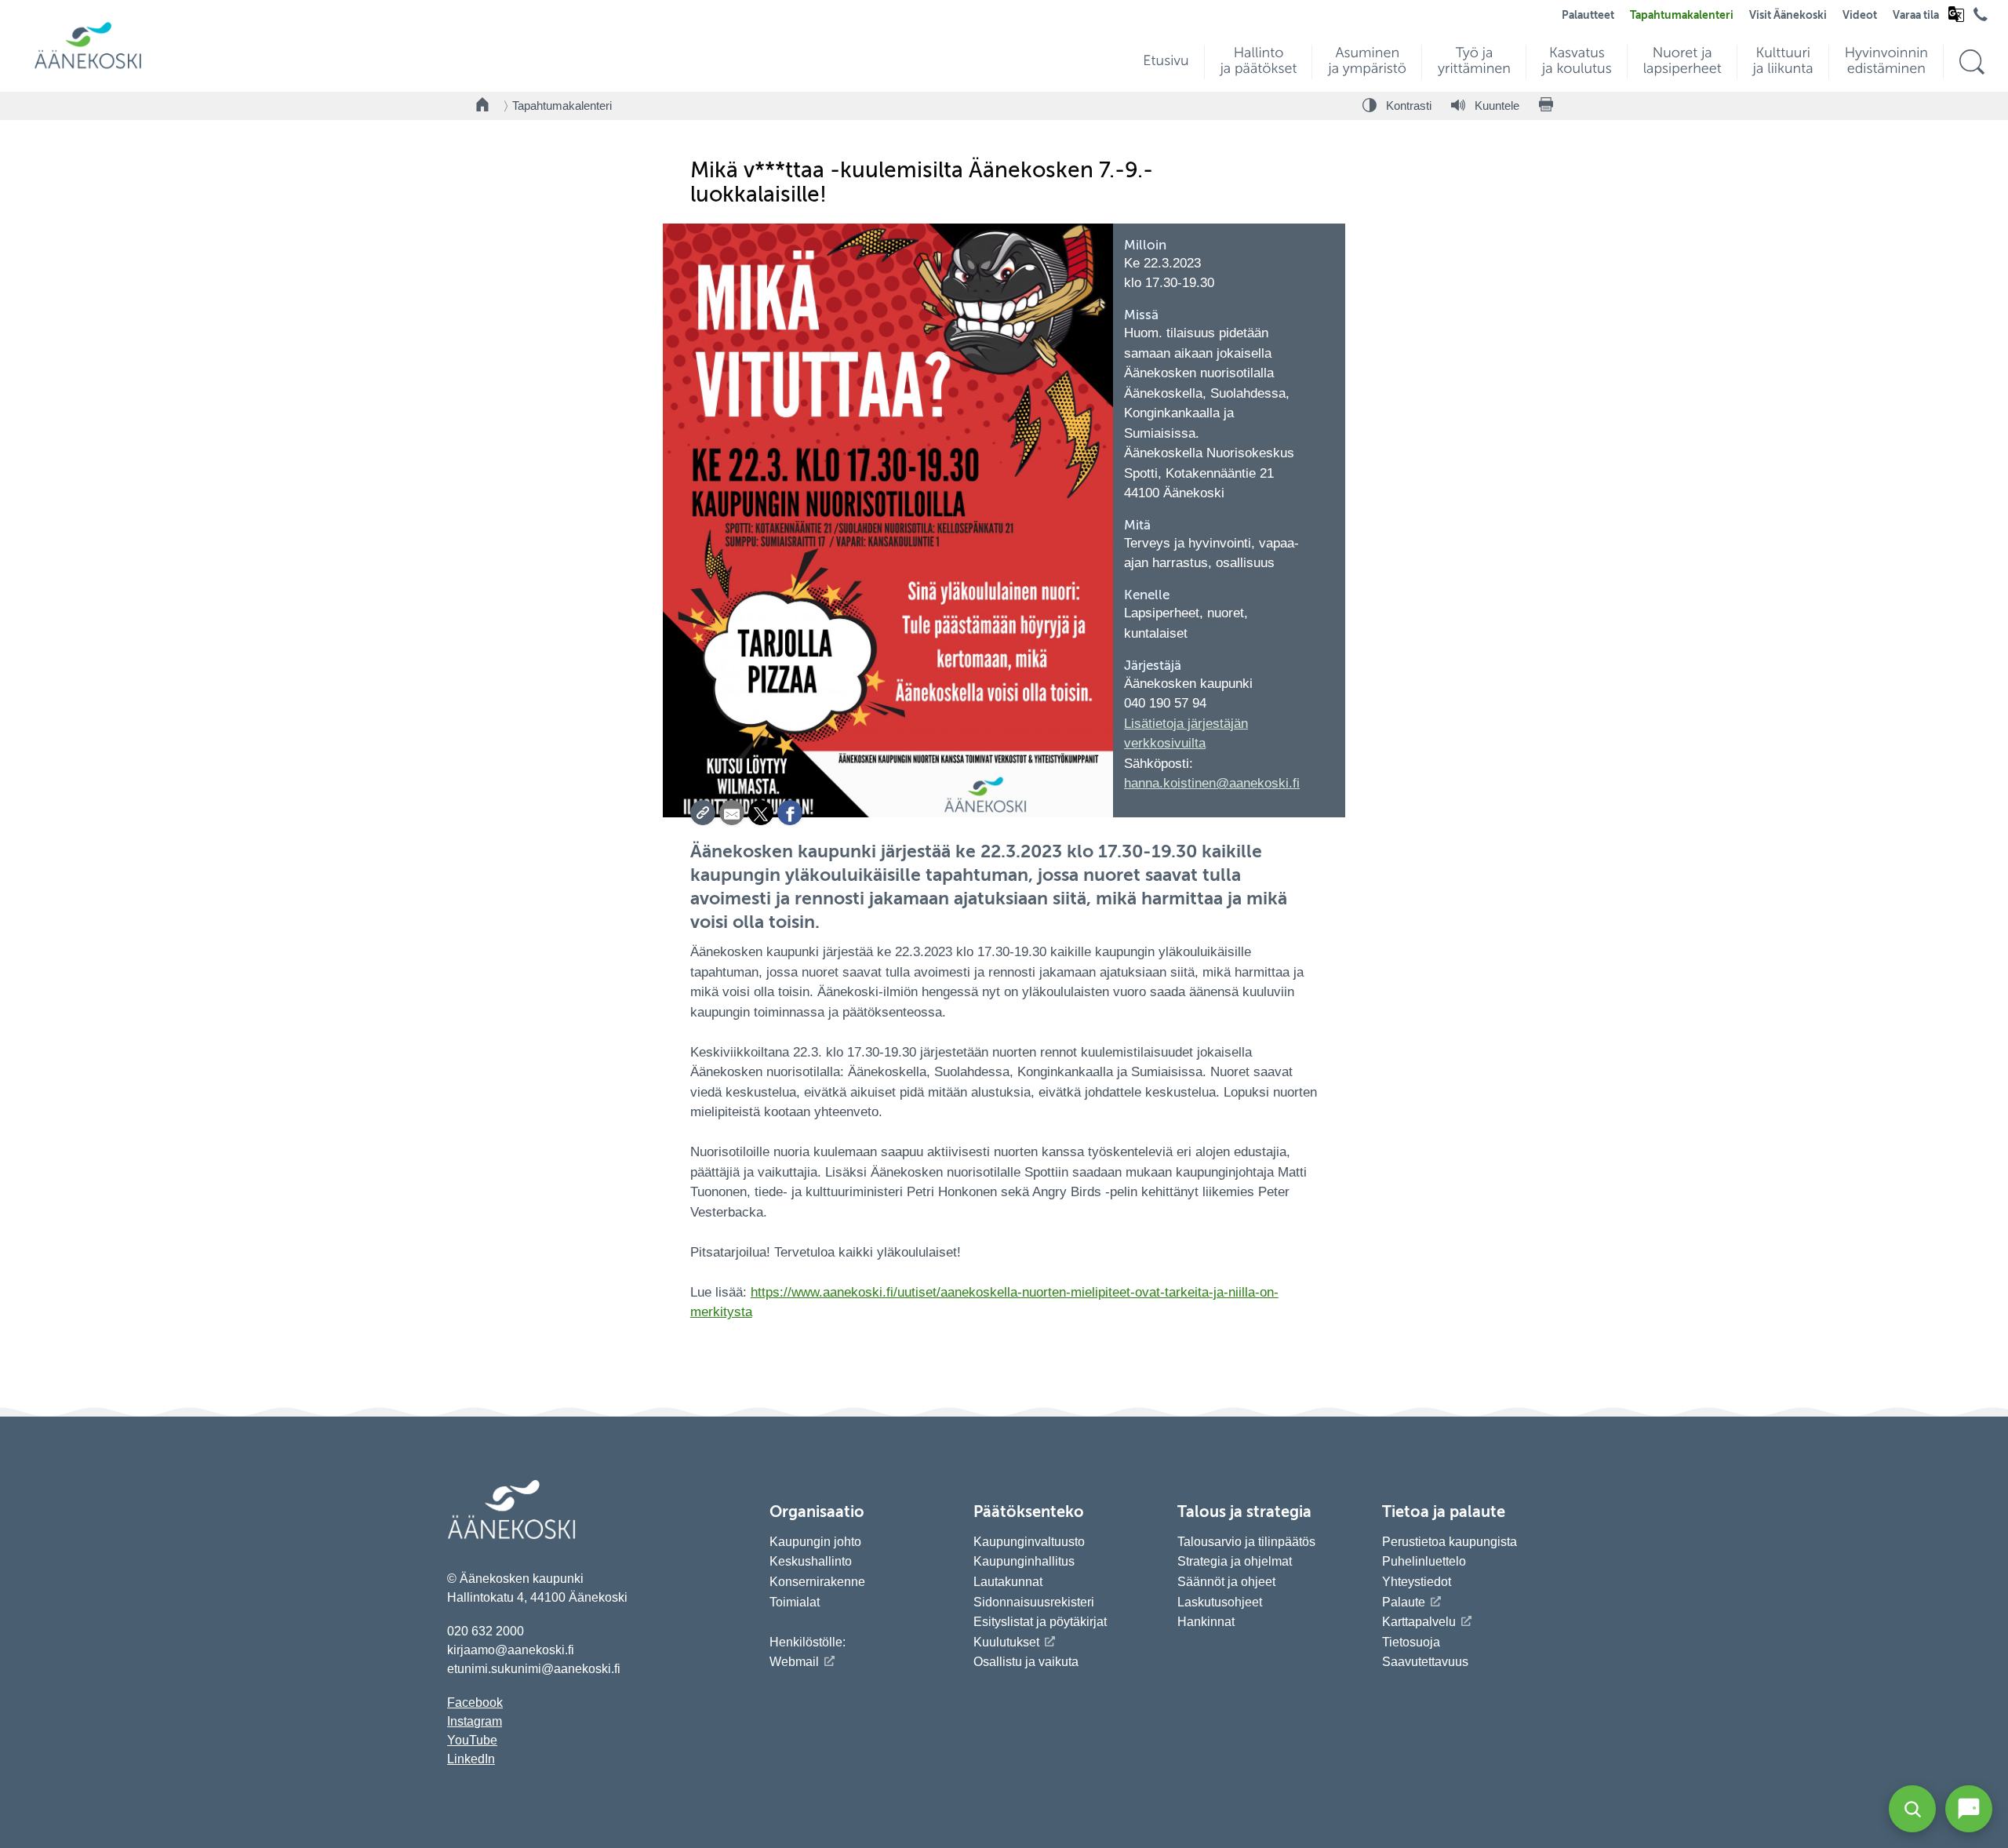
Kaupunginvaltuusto (1029, 1542)
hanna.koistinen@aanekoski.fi (1212, 783)
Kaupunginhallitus (1024, 1561)
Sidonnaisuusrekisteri (1034, 1602)
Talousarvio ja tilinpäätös (1246, 1542)
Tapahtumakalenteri (1682, 16)
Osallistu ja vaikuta (1026, 1662)
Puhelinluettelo (1424, 1561)
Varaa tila (1916, 16)
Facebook (475, 1702)
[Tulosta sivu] (1546, 106)
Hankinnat (1208, 1622)
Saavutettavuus (1425, 1662)
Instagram (475, 1721)
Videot (1860, 16)
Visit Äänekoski (1788, 16)
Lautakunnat (1008, 1582)
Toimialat (795, 1602)
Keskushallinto (811, 1561)
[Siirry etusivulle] (88, 67)
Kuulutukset (1006, 1642)
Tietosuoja (1411, 1642)
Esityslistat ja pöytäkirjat (1040, 1622)
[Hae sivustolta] (1972, 62)
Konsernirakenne (817, 1582)
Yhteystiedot (1417, 1582)
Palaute (1404, 1602)
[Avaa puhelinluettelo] (1981, 18)
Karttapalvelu (1419, 1622)
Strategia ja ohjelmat (1235, 1561)
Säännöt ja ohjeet (1226, 1582)
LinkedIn (471, 1759)
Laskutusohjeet (1220, 1602)
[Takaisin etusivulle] (483, 106)
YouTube (472, 1740)
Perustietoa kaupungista (1450, 1542)
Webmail (794, 1662)
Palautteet (1588, 16)
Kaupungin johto (815, 1542)
